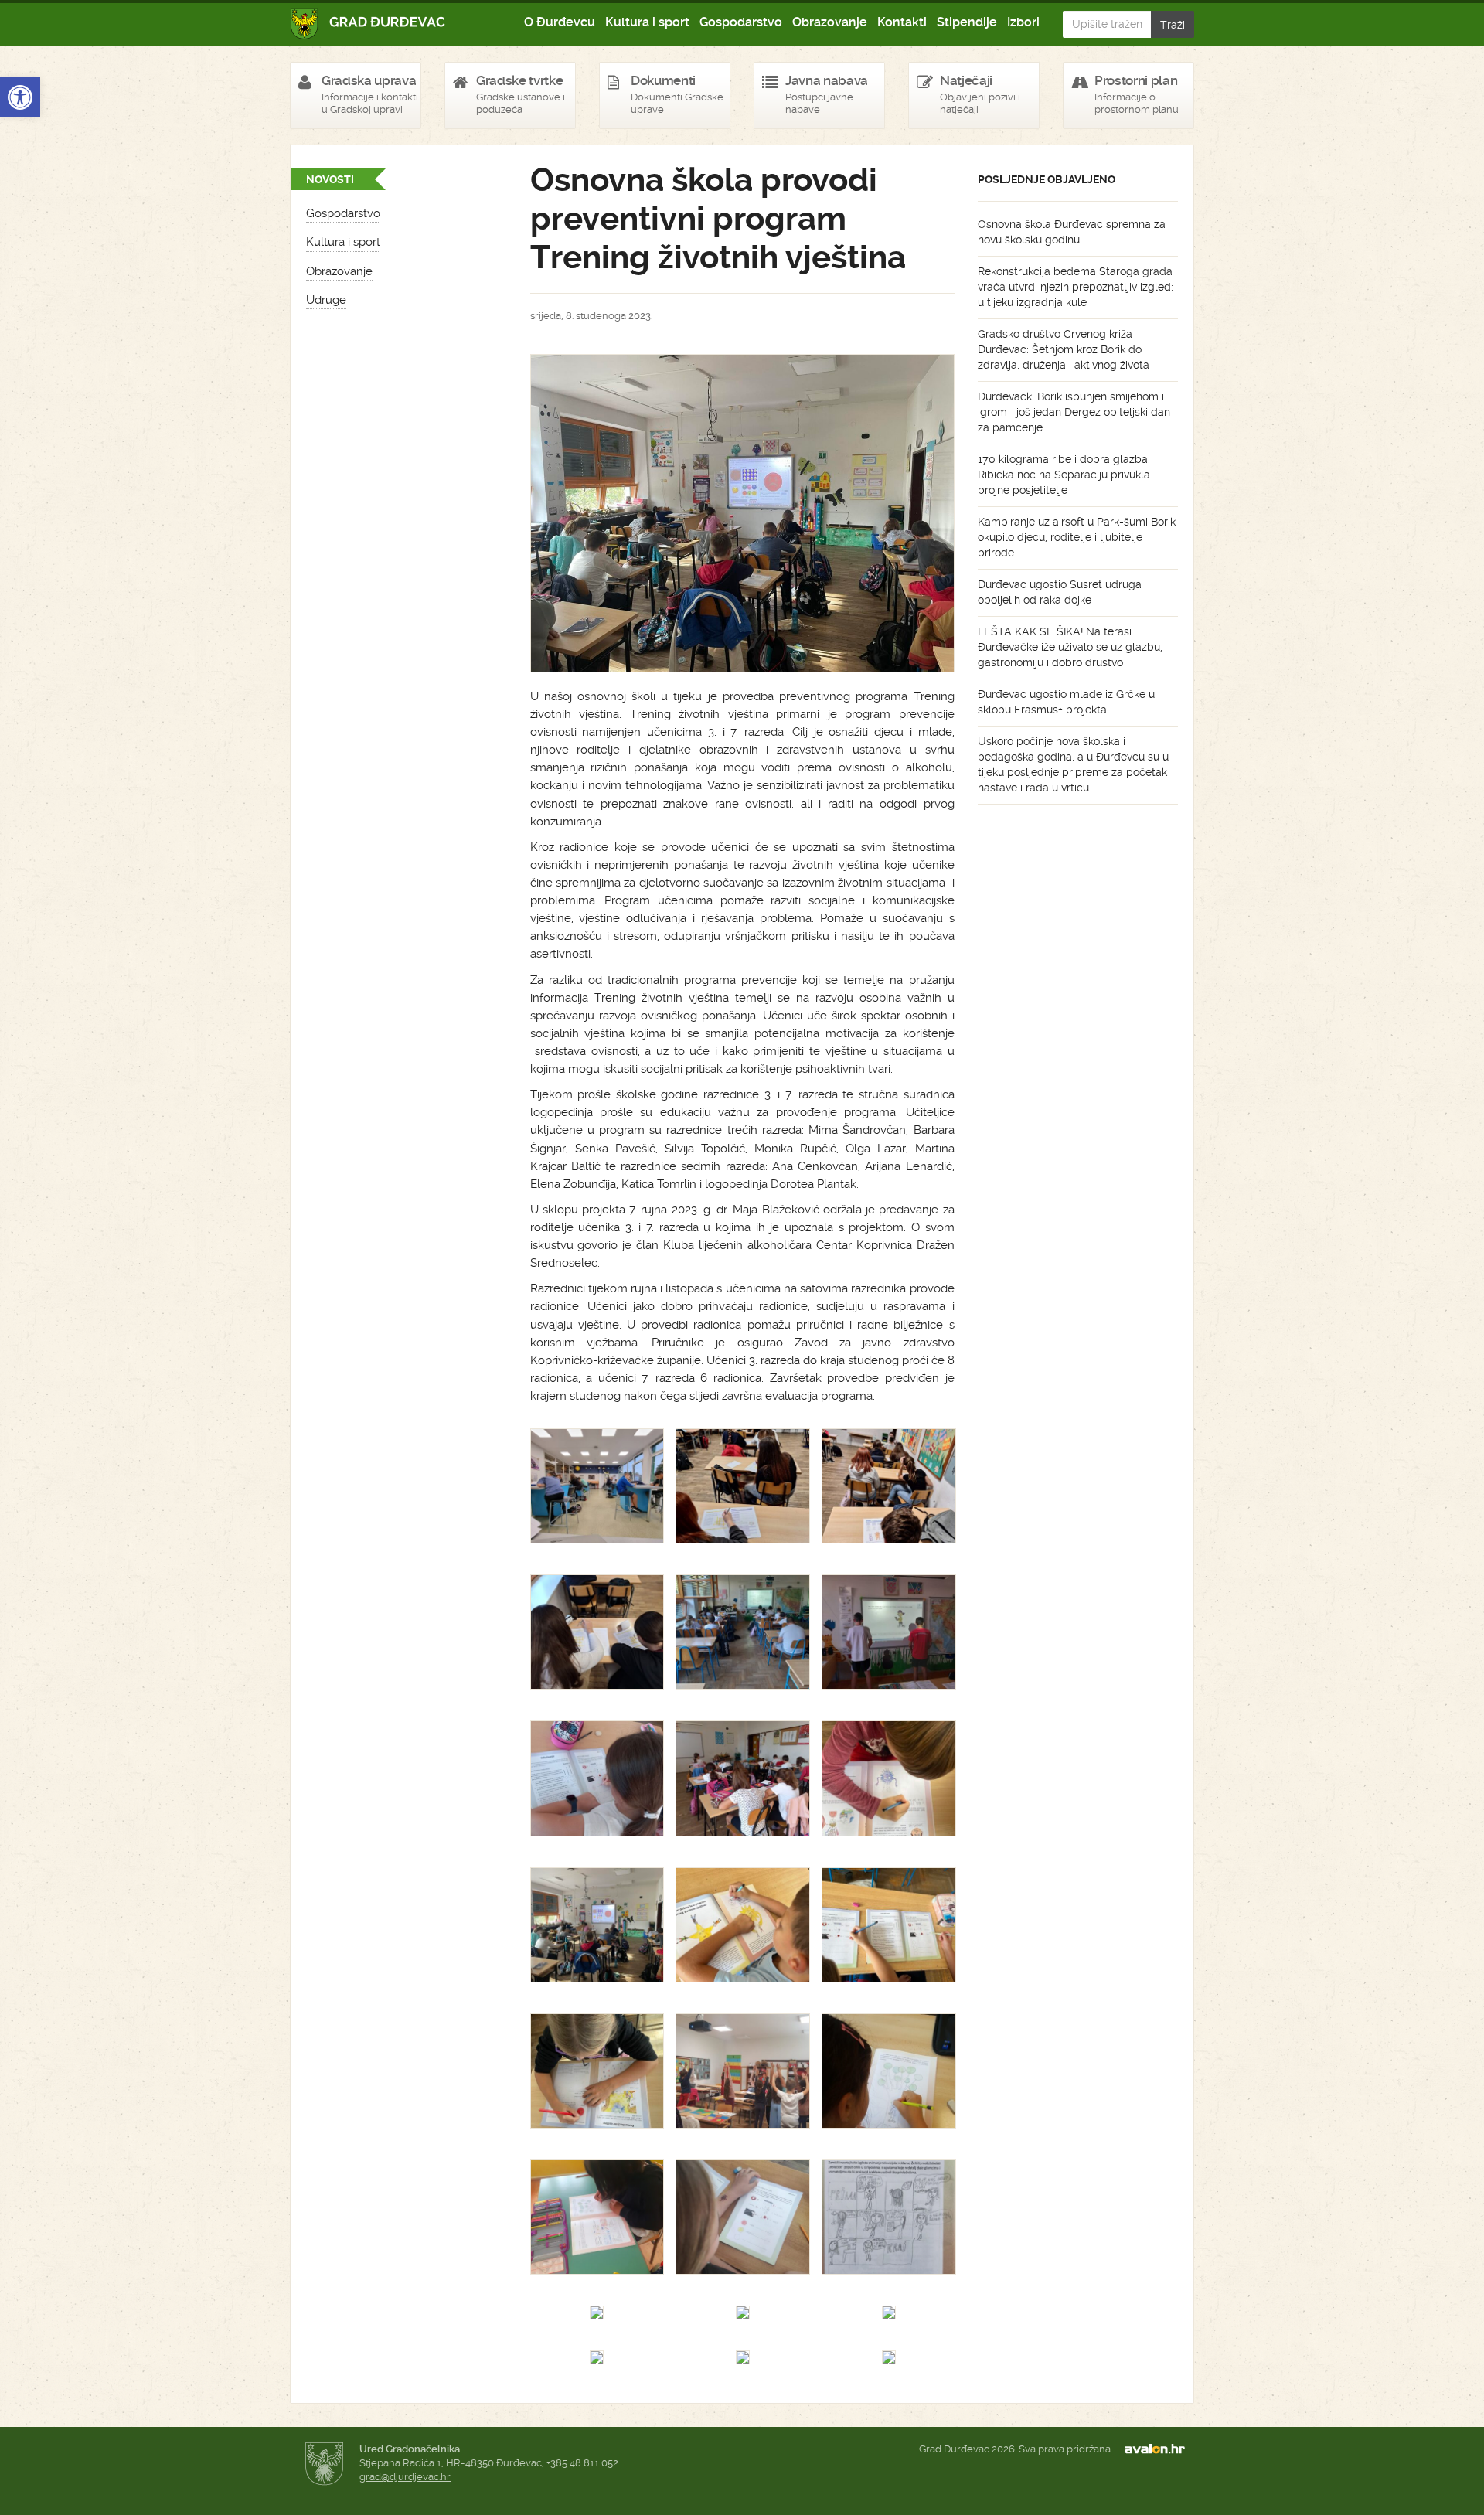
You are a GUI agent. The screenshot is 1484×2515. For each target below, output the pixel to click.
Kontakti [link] (902, 22)
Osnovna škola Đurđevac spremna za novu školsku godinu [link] (1072, 232)
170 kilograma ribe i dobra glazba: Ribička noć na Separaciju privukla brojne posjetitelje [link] (1064, 475)
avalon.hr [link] (1159, 2449)
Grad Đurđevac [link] (368, 24)
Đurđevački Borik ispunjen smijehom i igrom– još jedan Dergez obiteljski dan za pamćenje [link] (1074, 412)
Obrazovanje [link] (830, 22)
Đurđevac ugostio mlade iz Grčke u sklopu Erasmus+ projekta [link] (1066, 702)
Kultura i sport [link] (647, 22)
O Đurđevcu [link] (560, 22)
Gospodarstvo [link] (741, 22)
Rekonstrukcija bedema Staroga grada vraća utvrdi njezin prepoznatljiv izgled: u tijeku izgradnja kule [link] (1076, 287)
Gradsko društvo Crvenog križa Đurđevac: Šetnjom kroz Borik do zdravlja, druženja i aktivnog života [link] (1064, 349)
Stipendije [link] (967, 22)
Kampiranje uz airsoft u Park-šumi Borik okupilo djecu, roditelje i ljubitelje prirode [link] (1077, 537)
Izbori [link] (1023, 22)
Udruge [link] (326, 300)
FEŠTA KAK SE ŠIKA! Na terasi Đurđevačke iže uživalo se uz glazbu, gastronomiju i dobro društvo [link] (1070, 647)
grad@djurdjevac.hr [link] (405, 2477)
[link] (20, 97)
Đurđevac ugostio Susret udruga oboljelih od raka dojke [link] (1060, 592)
